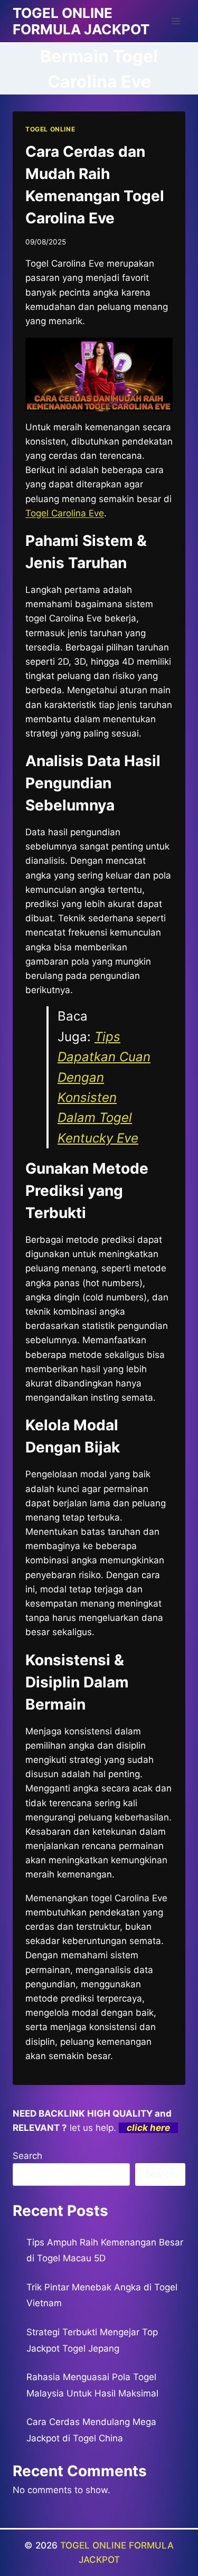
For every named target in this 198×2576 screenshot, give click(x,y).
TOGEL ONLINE (50, 129)
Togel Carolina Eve (65, 513)
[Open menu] (176, 21)
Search (27, 2156)
